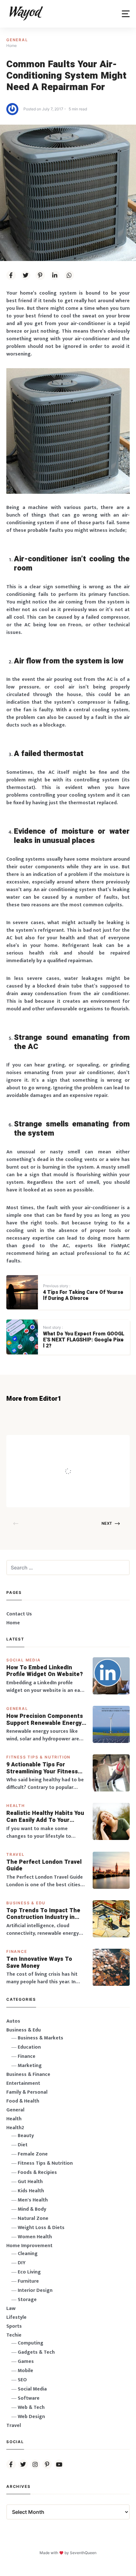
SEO (22, 2380)
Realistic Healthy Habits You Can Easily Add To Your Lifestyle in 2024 (45, 1817)
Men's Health (33, 2200)
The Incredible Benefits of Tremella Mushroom (86, 1458)
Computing (31, 2343)
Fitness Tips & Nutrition (38, 1757)
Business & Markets (40, 2038)
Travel (15, 1854)
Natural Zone (33, 2218)
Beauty (26, 2136)
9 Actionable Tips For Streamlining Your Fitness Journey (42, 1768)
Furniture (28, 2281)
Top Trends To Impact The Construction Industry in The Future (43, 1914)
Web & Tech (31, 2407)
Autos (13, 2021)
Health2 (15, 2128)
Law (11, 2309)
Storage (27, 2300)
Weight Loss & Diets (41, 2228)
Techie (14, 2335)
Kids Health (31, 2191)
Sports (14, 2326)
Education (29, 2047)
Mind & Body (32, 2209)
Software (29, 2398)
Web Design (31, 2417)
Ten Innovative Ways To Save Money (39, 1963)
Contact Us (19, 1614)
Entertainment (23, 2083)
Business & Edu (26, 1903)
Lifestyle (16, 2317)
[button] (126, 14)
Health (16, 1806)
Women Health (35, 2237)
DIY (22, 2263)
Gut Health (30, 2182)
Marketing (30, 2066)
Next (107, 1523)
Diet (23, 2145)
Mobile (25, 2371)
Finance (17, 1951)
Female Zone (33, 2154)
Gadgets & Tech (36, 2352)
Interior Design (35, 2290)
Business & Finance (28, 2074)
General (17, 40)
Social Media (24, 1660)
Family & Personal (27, 2092)
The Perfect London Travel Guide (44, 1865)
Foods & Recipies (74, 1444)
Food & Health (23, 2101)
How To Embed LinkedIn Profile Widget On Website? (45, 1671)
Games (26, 2361)
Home (13, 1623)
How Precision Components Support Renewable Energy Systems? (45, 1720)
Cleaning (28, 2254)
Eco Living (29, 2272)
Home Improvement (29, 2246)
